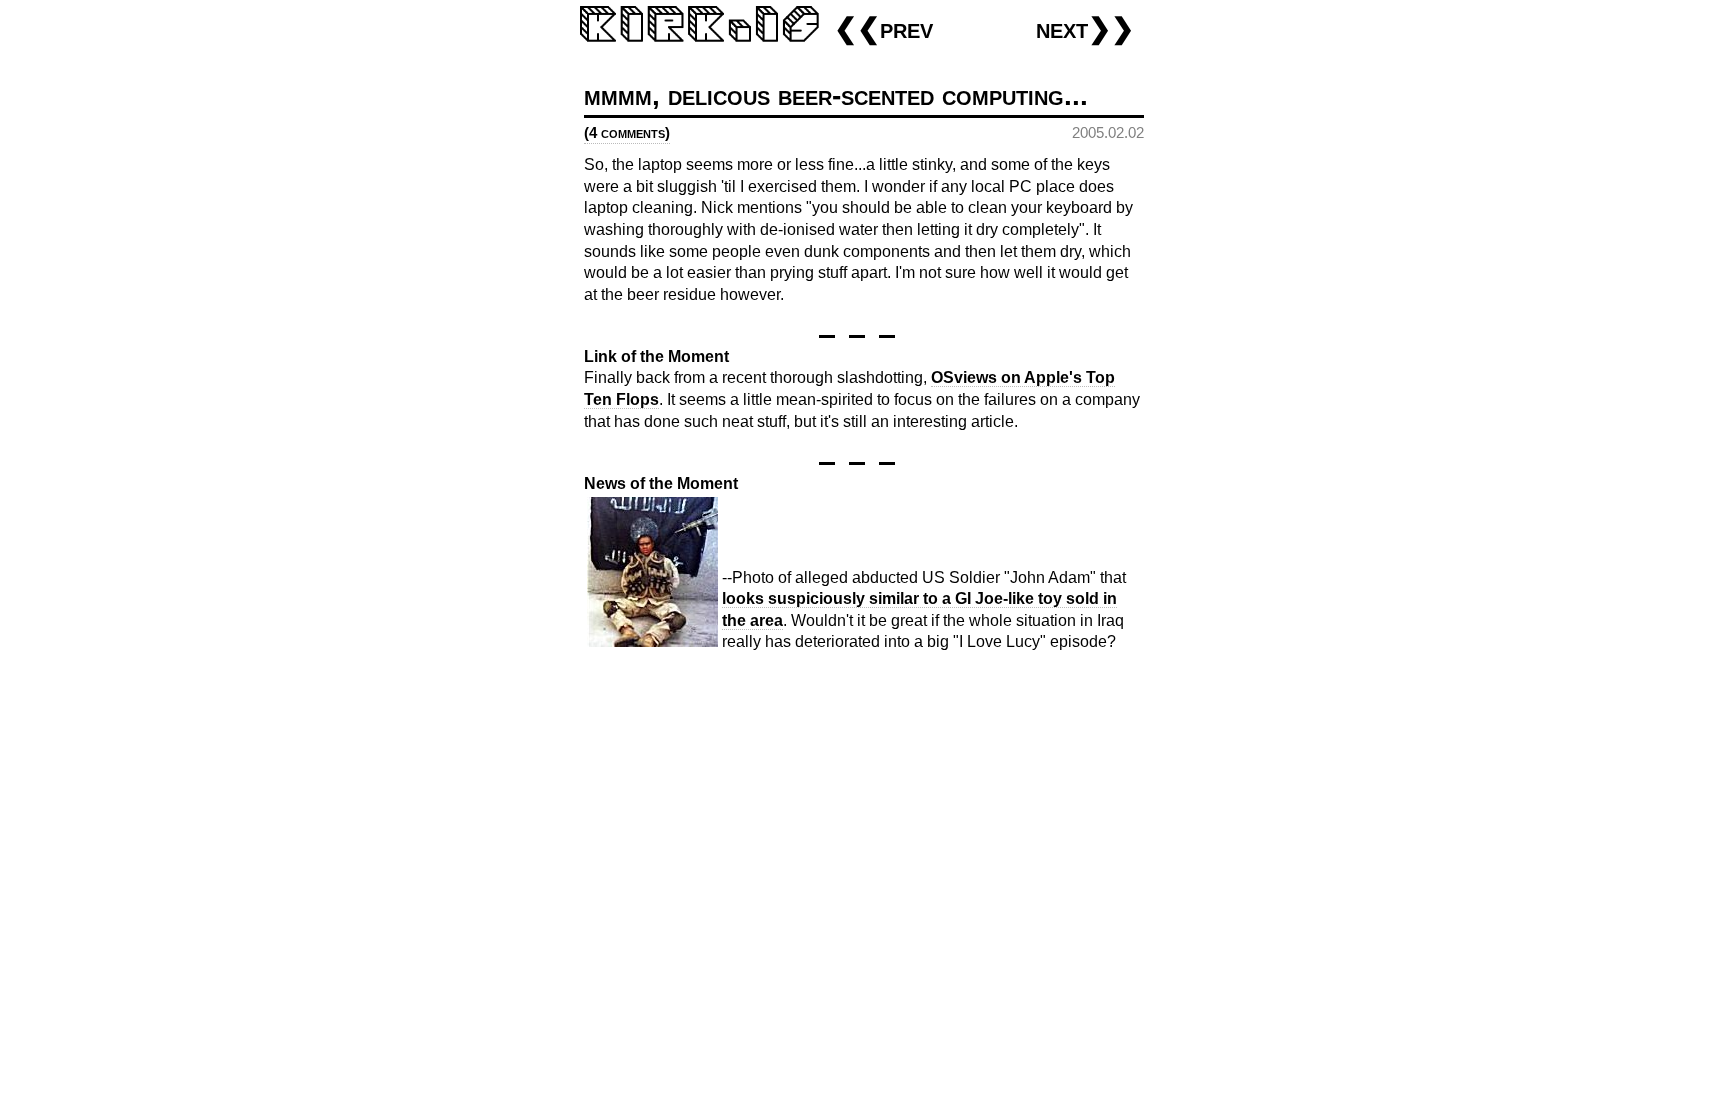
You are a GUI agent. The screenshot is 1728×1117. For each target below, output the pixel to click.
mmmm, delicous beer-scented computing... (836, 95)
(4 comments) (627, 132)
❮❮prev (883, 28)
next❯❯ (1085, 28)
